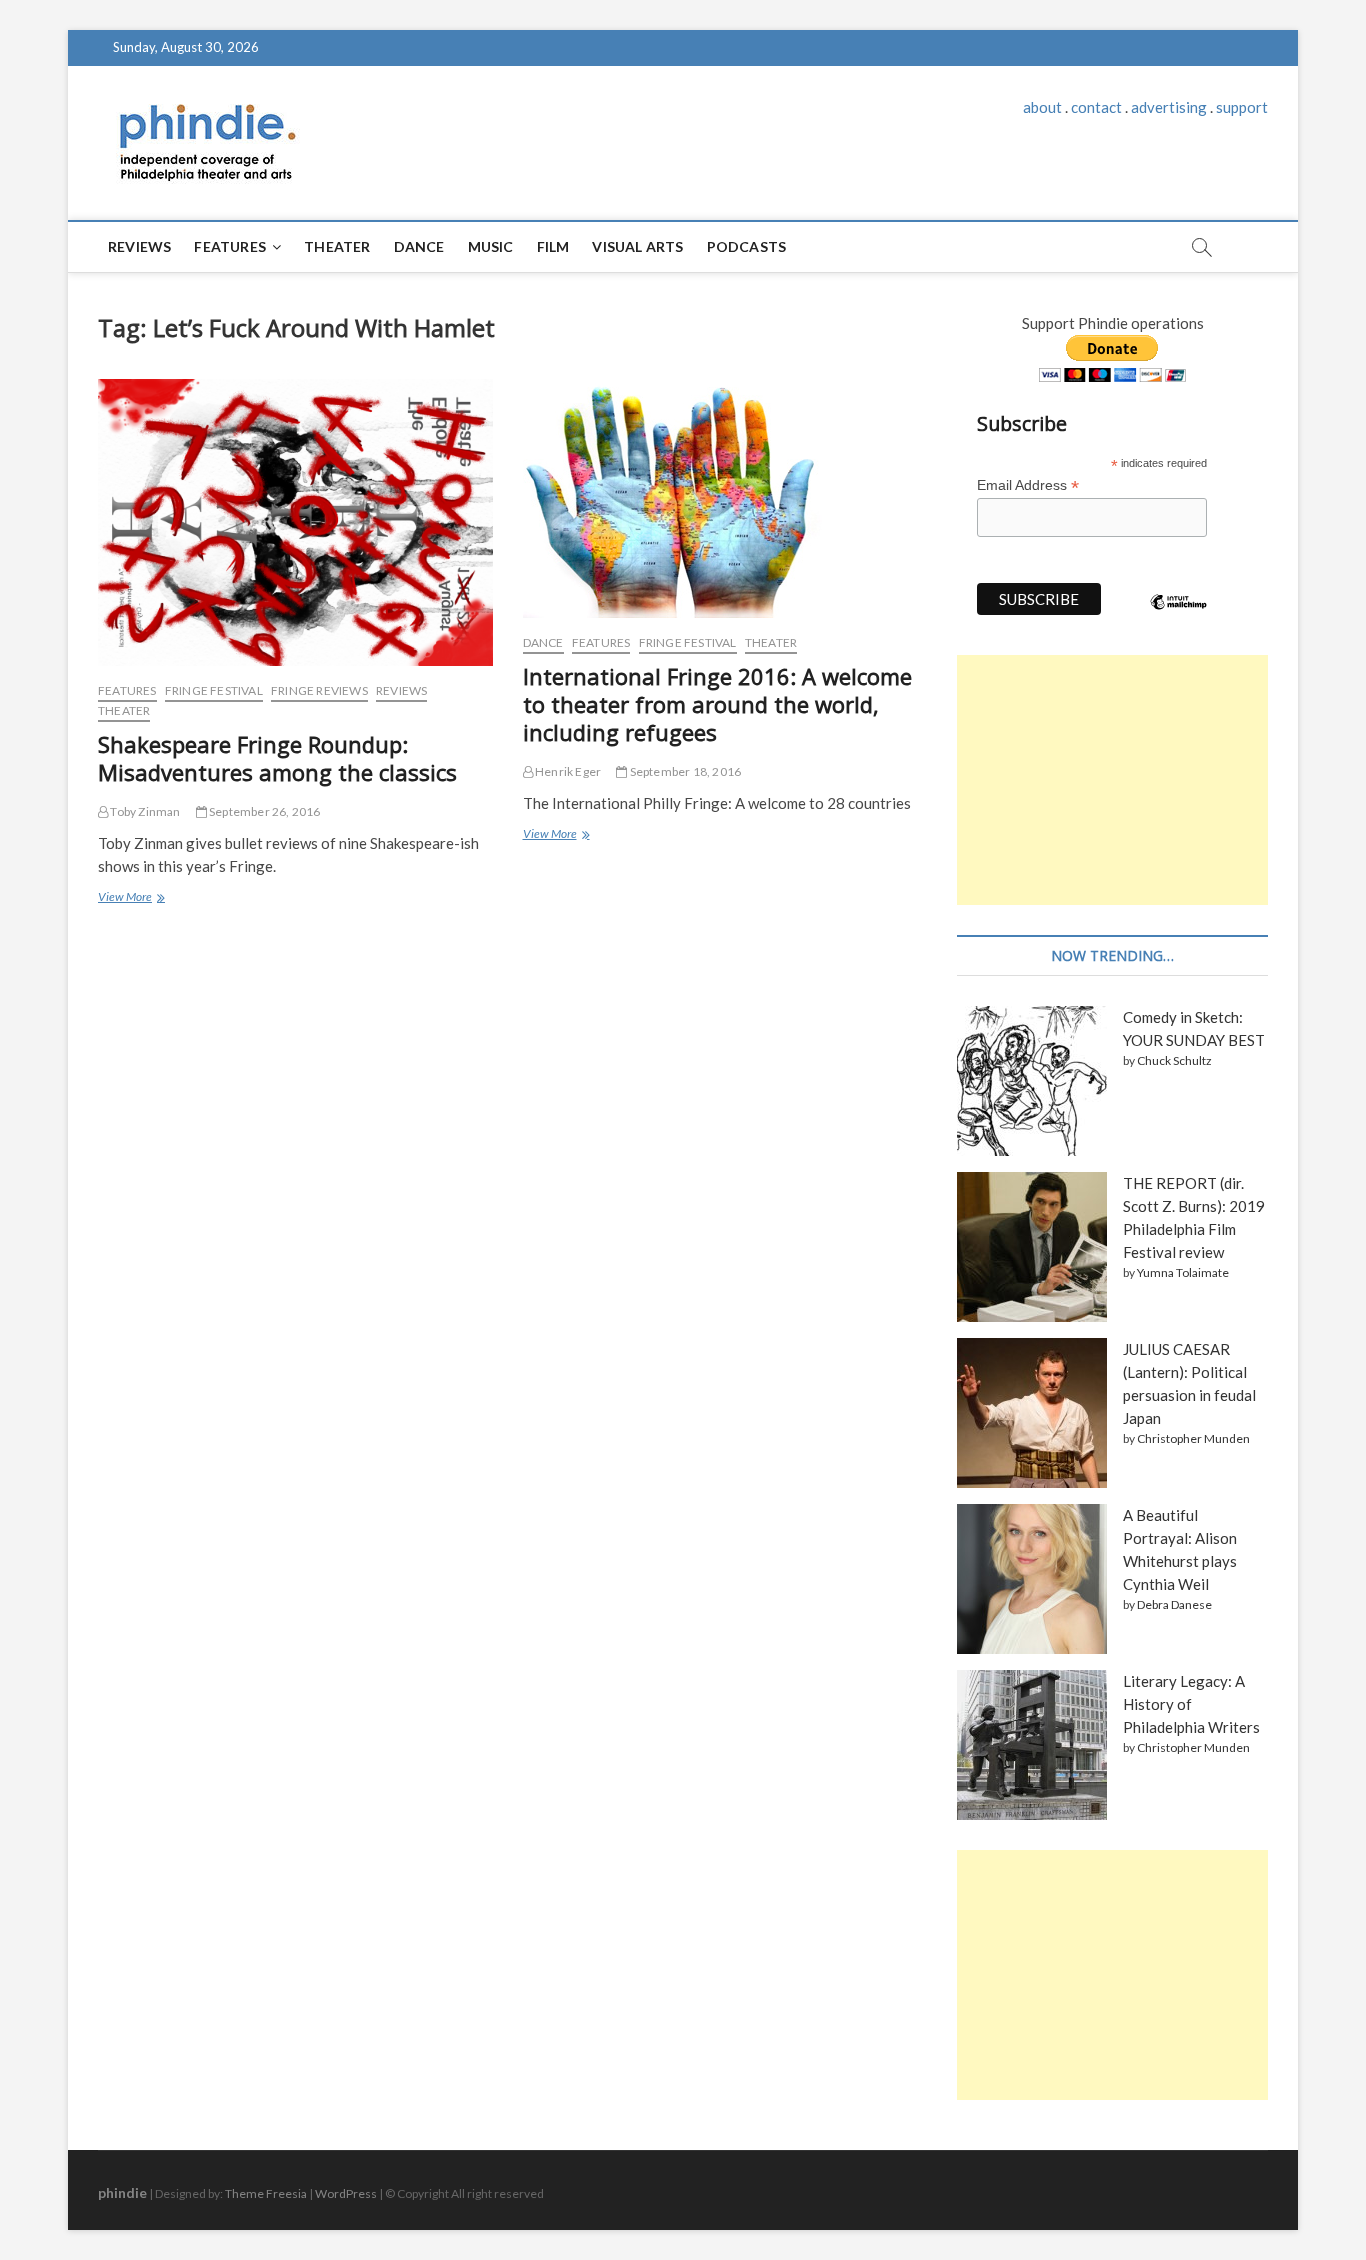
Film (553, 246)
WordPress (346, 2193)
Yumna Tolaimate (1183, 1272)
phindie (122, 2192)
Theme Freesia (266, 2193)
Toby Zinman (144, 811)
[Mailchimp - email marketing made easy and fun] (1179, 617)
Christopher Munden (1193, 1438)
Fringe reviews (319, 690)
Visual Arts (637, 246)
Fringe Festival (214, 690)
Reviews (139, 246)
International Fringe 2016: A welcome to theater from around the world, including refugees (717, 704)
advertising (1169, 107)
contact (1096, 107)
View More (130, 899)
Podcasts (747, 246)
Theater (337, 246)
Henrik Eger (567, 771)
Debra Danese (1174, 1604)
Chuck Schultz (1174, 1060)
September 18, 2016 (684, 771)
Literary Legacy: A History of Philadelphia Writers (1191, 1704)
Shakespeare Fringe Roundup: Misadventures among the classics (277, 758)
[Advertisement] (1112, 780)
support (1242, 107)
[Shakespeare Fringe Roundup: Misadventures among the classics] (295, 522)
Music (491, 246)
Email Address (1028, 485)
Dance (419, 246)
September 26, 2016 (264, 811)
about (1042, 107)
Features (230, 246)
